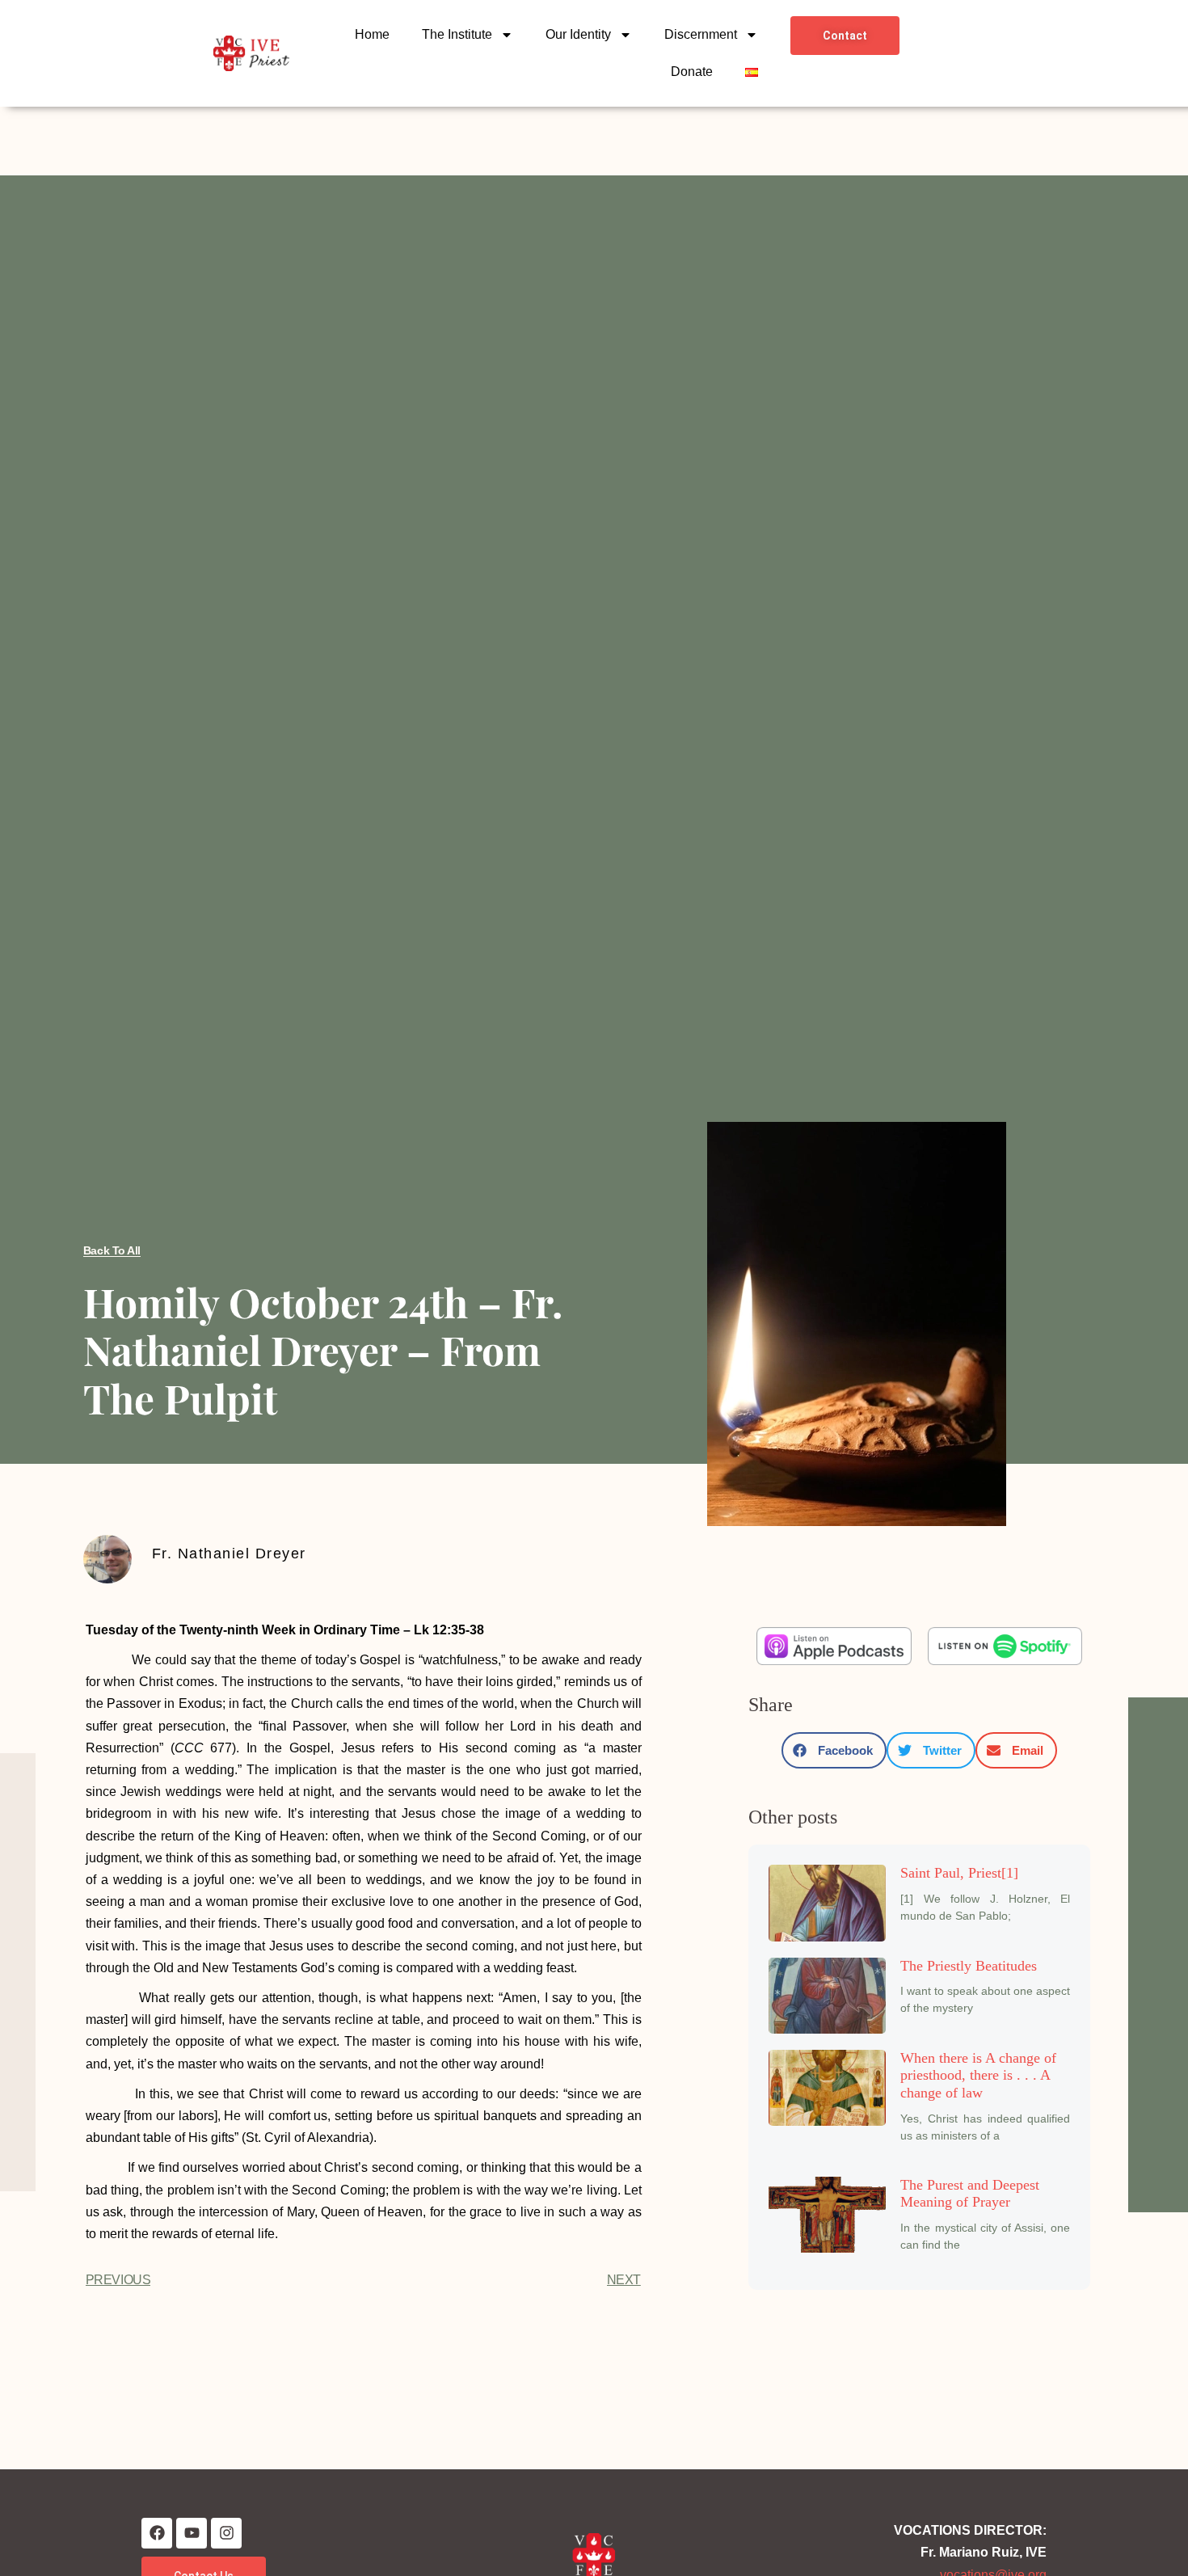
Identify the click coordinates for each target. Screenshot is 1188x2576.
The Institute (457, 34)
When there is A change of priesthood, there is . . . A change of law (978, 2075)
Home (372, 34)
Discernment (701, 34)
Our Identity (578, 34)
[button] (834, 1750)
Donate (692, 72)
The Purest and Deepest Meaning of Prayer (970, 2194)
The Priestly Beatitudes (969, 1966)
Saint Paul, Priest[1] (959, 1873)
